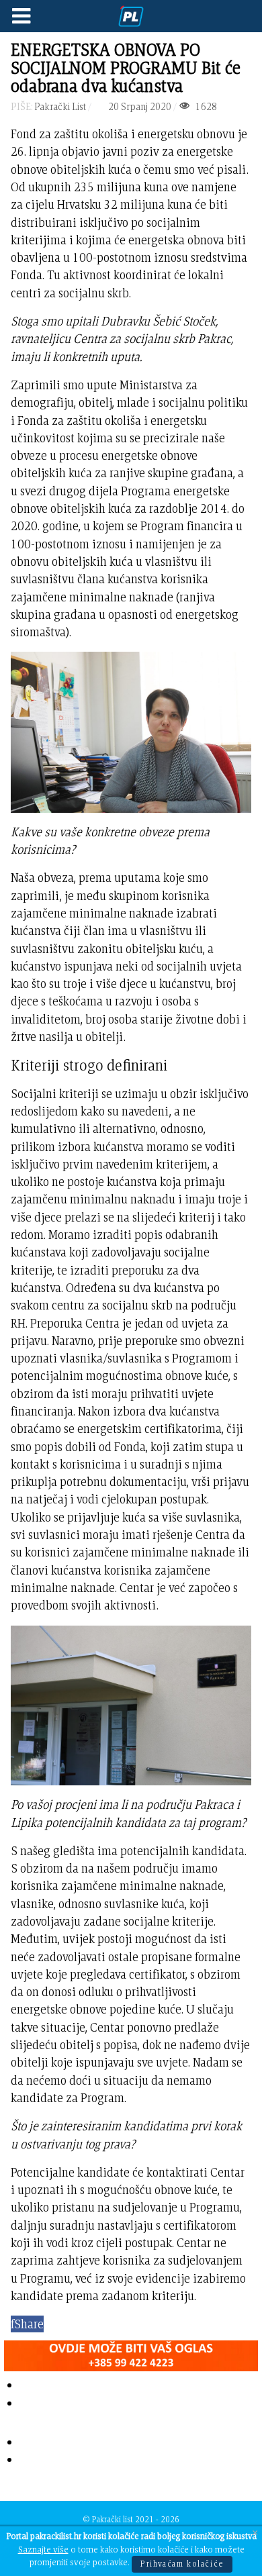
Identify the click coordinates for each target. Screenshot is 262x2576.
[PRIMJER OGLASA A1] (131, 2353)
